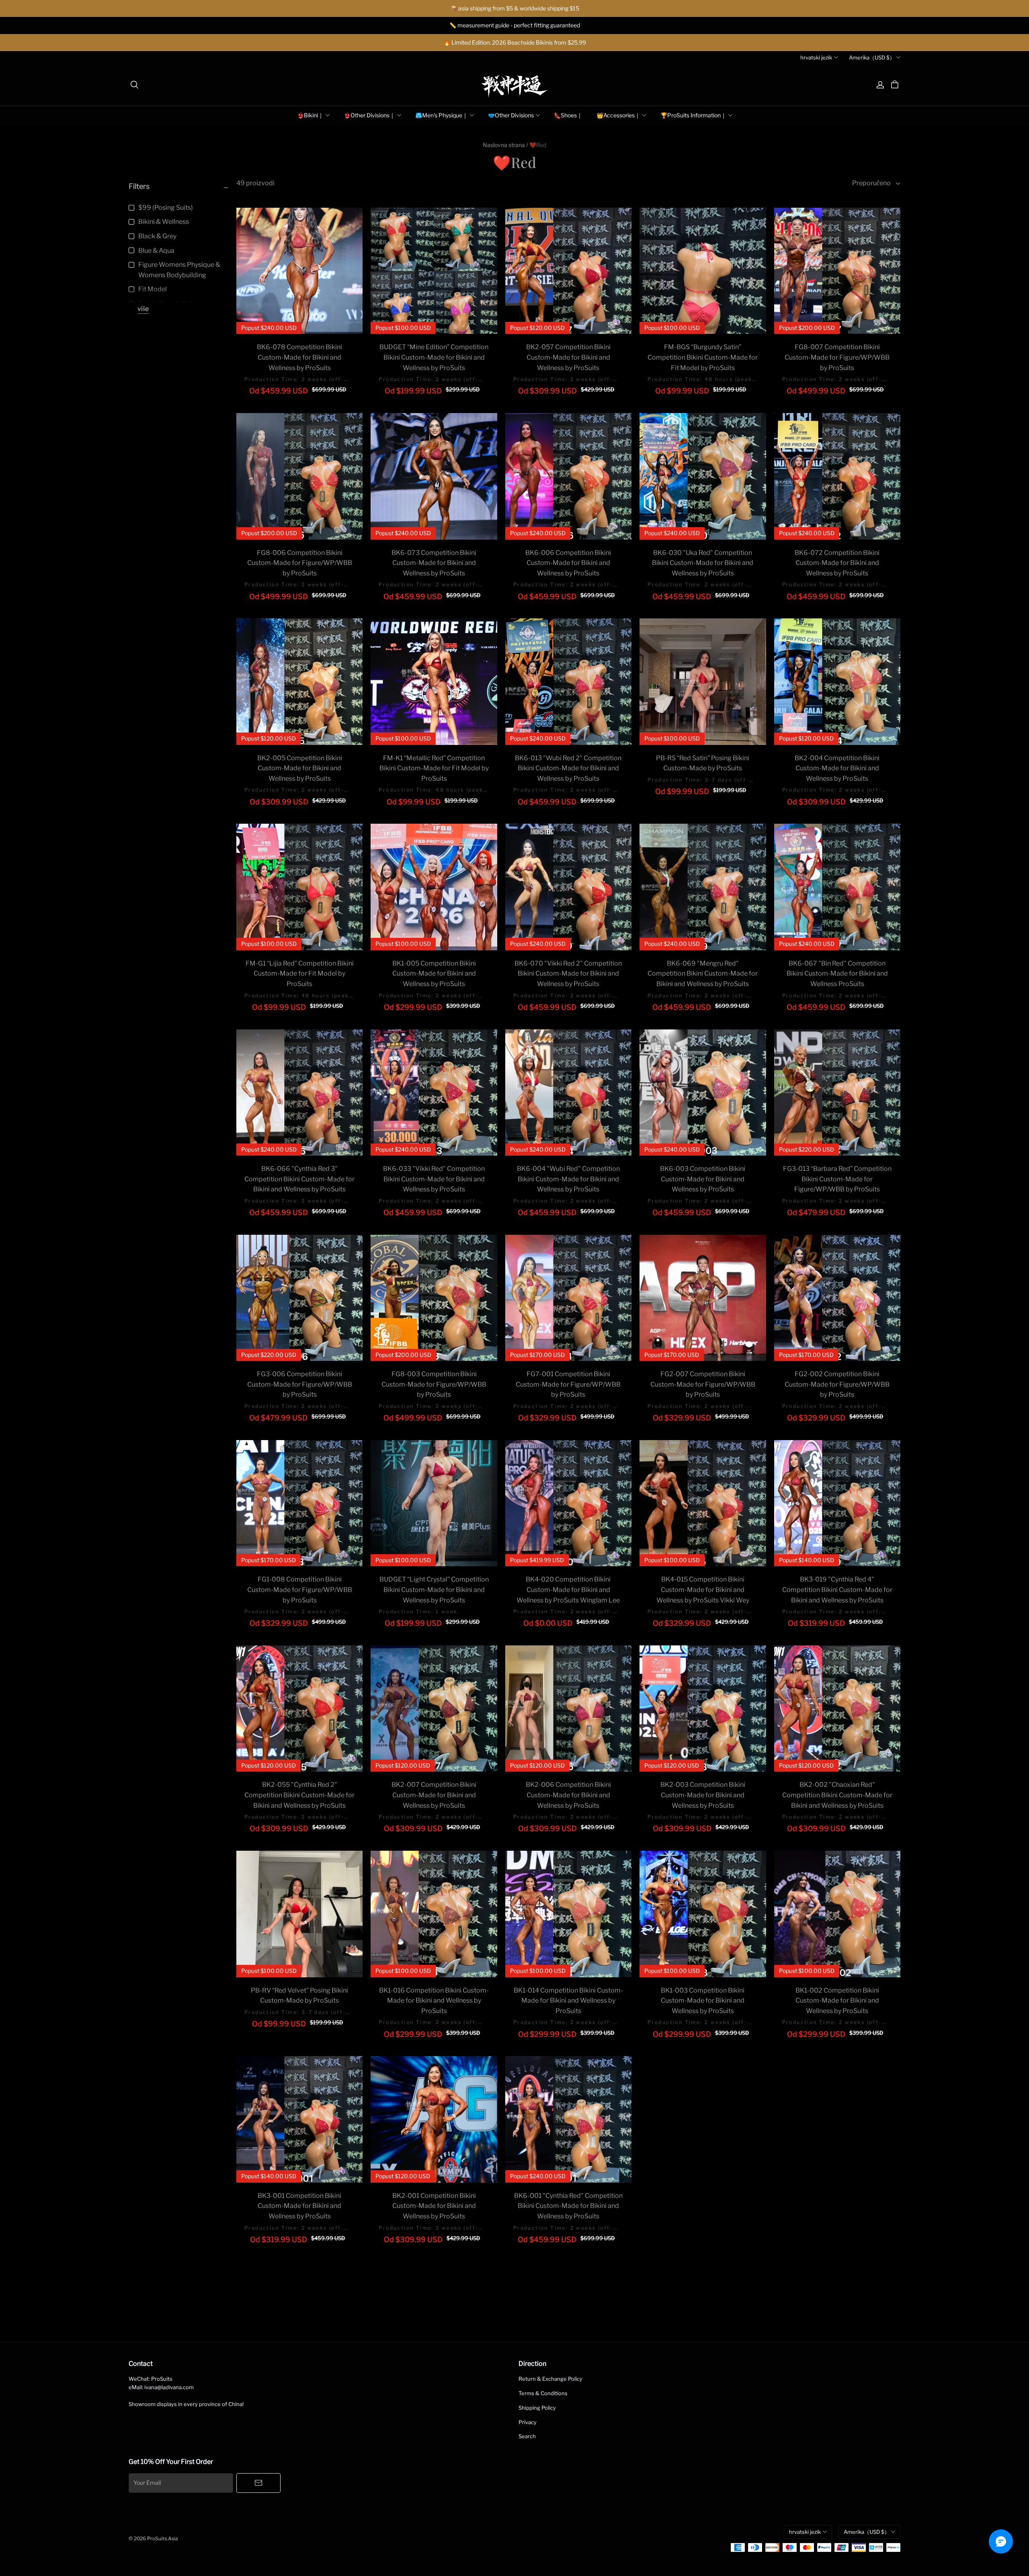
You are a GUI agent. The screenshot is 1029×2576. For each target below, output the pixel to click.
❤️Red (538, 145)
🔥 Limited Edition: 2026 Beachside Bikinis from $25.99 (515, 42)
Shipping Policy (537, 2408)
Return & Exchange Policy (550, 2379)
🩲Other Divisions (511, 115)
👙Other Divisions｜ (369, 115)
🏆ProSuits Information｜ (693, 115)
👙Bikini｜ (310, 115)
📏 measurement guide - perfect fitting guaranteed (515, 25)
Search (527, 2436)
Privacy (528, 2422)
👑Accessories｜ (618, 115)
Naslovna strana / (505, 145)
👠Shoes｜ (568, 115)
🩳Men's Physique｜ (442, 115)
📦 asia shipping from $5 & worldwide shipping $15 (515, 8)
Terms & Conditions (543, 2393)
